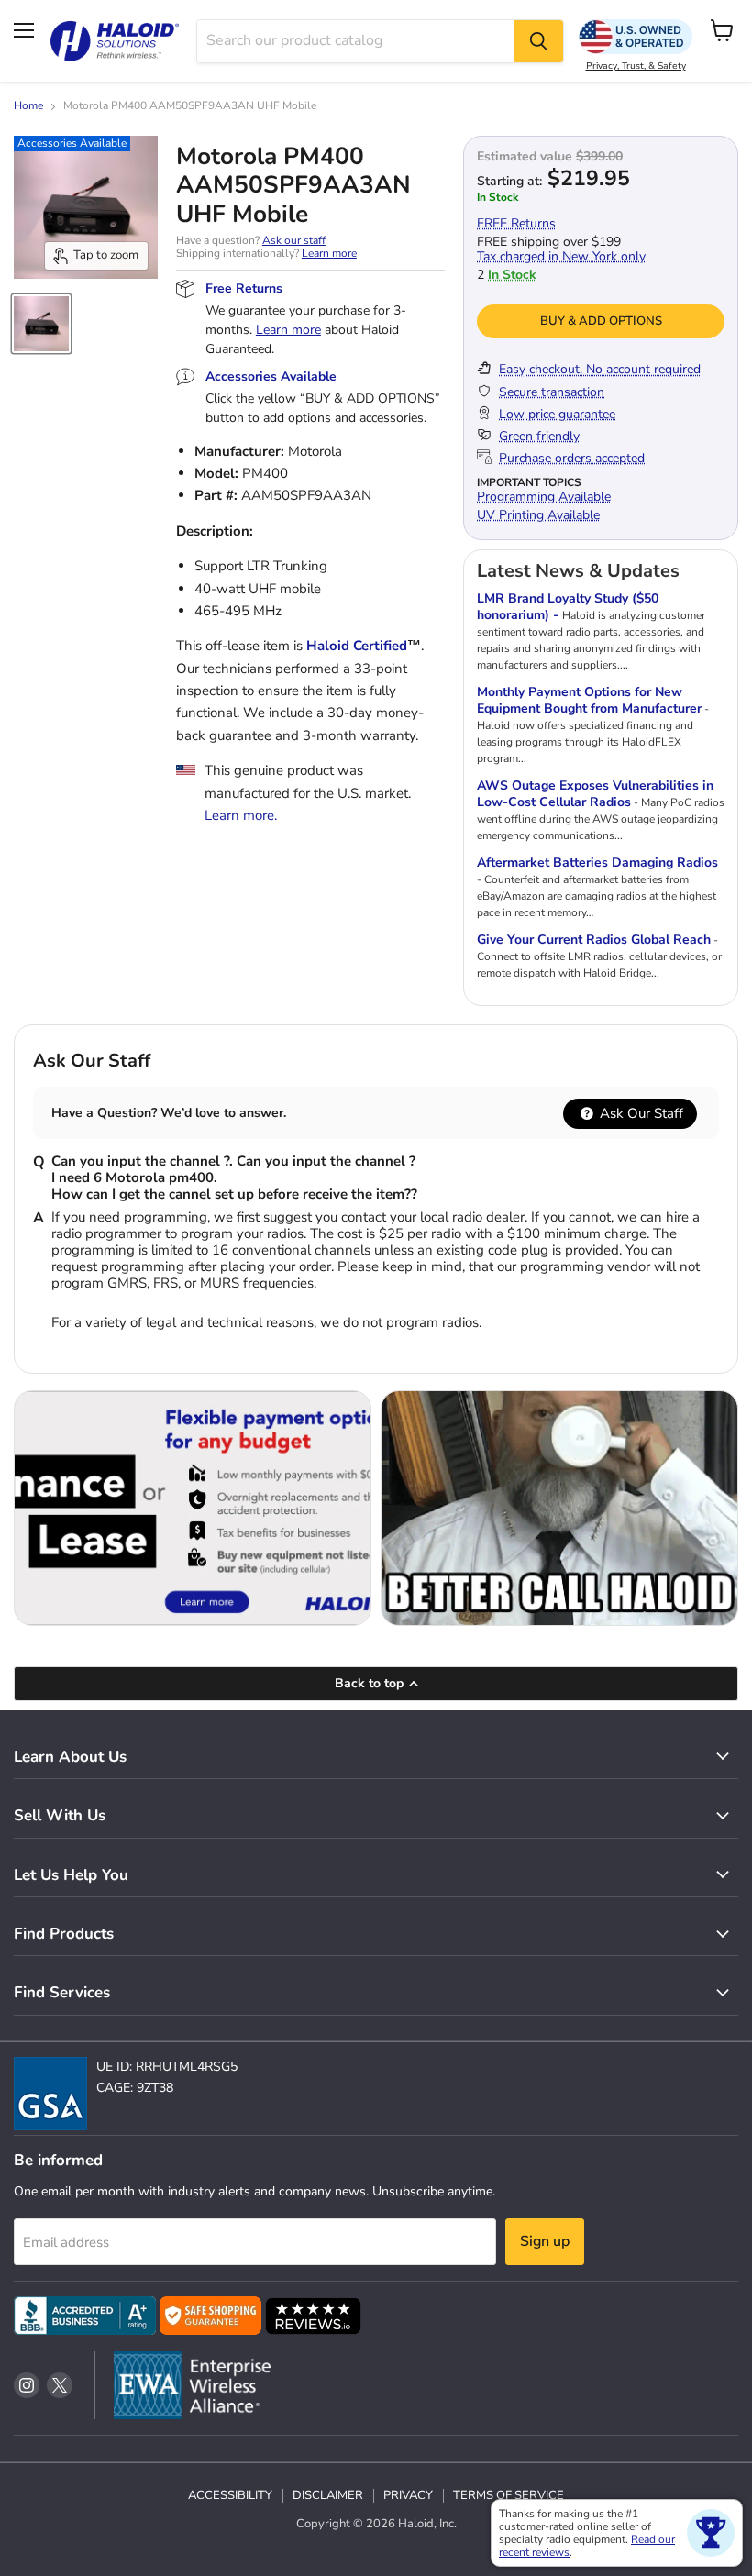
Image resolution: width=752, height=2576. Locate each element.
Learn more (329, 253)
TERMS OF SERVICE (509, 2495)
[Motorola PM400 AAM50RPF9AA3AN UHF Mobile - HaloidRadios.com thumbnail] (41, 324)
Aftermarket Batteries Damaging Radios (597, 862)
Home (28, 106)
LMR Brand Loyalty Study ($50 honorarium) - (568, 607)
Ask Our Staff (640, 1113)
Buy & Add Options (601, 321)
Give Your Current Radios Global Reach (594, 940)
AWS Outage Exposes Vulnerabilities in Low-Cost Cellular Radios (595, 794)
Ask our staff (294, 240)
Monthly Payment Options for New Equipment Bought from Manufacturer (589, 700)
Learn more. (241, 815)
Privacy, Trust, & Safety (636, 66)
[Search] (538, 41)
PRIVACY (408, 2495)
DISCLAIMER (328, 2495)
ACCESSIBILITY (230, 2495)
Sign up (545, 2241)
